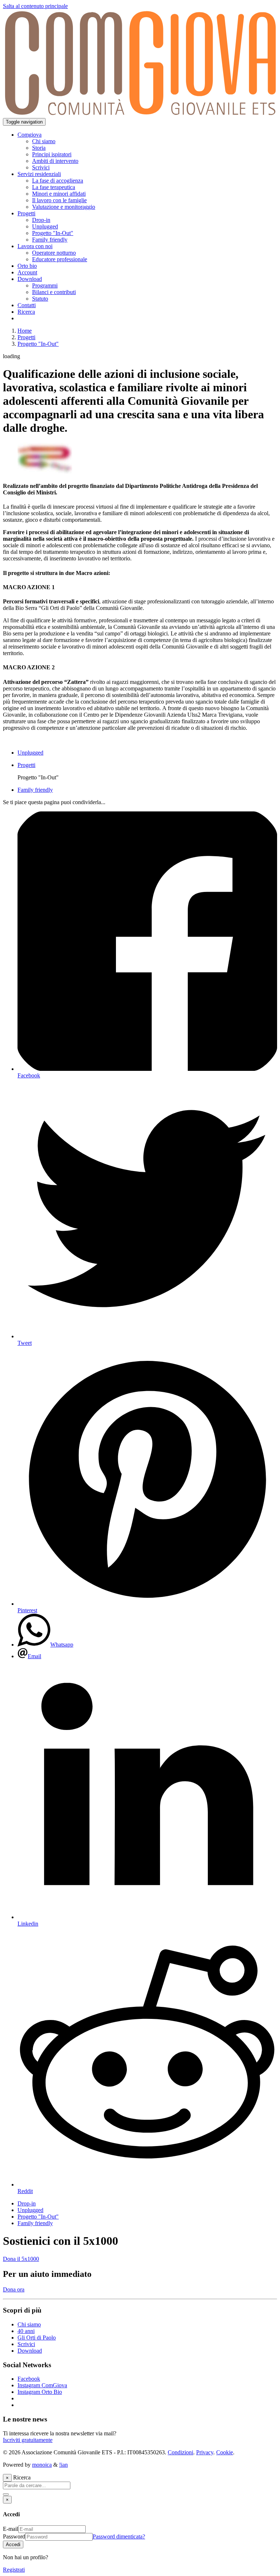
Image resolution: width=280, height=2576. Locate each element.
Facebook (29, 2379)
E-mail (11, 2529)
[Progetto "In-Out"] (45, 472)
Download (30, 2351)
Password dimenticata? (119, 2536)
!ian (63, 2465)
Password (14, 2536)
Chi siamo (29, 2324)
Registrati (14, 2570)
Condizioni (180, 2452)
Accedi (13, 2544)
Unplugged (30, 2210)
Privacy (205, 2452)
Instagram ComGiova (42, 2385)
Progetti (26, 337)
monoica (42, 2465)
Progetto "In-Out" (38, 344)
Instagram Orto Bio (40, 2392)
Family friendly (35, 2223)
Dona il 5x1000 (21, 2259)
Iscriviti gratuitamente (28, 2440)
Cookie (225, 2452)
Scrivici (26, 2344)
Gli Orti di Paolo (37, 2338)
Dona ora (14, 2289)
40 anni (26, 2331)
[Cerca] (6, 2494)
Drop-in (27, 2203)
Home (25, 331)
